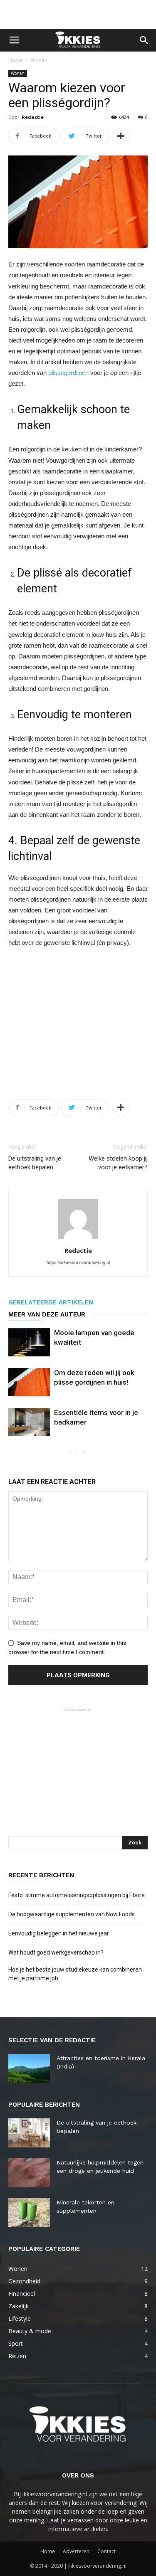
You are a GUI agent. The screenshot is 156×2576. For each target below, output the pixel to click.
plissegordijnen (68, 373)
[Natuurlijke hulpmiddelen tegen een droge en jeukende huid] (29, 2173)
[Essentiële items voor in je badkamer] (29, 1422)
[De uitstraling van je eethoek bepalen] (29, 2133)
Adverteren (76, 2551)
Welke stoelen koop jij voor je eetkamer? (118, 1163)
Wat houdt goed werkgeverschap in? (57, 1952)
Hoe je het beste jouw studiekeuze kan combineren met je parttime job (75, 1974)
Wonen (39, 60)
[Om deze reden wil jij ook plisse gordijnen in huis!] (29, 1382)
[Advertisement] (78, 15)
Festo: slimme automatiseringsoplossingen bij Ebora (77, 1895)
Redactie (33, 117)
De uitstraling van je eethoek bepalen (35, 1163)
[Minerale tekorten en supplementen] (29, 2213)
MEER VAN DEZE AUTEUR (47, 1314)
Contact (106, 2551)
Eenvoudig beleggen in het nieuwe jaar (59, 1933)
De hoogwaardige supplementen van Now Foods (72, 1914)
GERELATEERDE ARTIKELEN (51, 1302)
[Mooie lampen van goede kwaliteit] (29, 1342)
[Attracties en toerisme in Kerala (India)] (29, 2068)
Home (16, 60)
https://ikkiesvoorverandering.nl (78, 1262)
